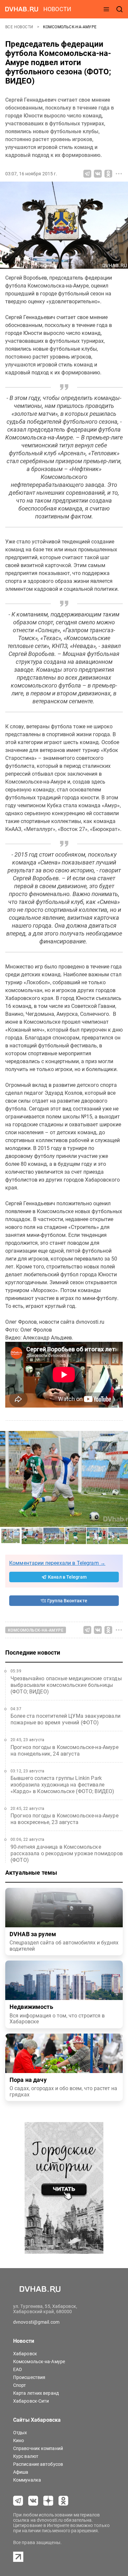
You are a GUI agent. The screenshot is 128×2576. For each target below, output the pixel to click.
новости (57, 9)
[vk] (33, 2501)
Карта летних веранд (36, 2393)
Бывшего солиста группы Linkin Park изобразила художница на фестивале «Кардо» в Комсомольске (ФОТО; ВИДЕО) (62, 1785)
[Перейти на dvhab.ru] (22, 9)
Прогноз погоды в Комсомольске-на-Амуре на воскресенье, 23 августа (64, 1819)
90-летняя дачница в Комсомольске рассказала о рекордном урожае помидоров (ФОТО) (67, 1853)
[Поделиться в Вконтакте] (98, 174)
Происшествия (29, 2377)
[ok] (63, 2501)
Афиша (21, 2472)
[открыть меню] (106, 9)
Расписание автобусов (38, 2464)
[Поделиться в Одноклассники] (108, 174)
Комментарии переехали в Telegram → (57, 1563)
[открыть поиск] (119, 9)
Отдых (20, 2433)
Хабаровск (25, 2354)
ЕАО (18, 2369)
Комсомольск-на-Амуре (70, 27)
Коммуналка (27, 2480)
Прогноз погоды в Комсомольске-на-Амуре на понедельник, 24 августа (64, 1751)
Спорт (20, 2385)
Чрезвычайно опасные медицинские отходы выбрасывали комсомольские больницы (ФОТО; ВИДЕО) (66, 1685)
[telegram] (18, 2501)
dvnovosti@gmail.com (36, 2322)
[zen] (48, 2501)
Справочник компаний (38, 2448)
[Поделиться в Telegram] (87, 174)
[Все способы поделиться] (119, 174)
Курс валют (26, 2456)
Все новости (20, 27)
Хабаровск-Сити (31, 2401)
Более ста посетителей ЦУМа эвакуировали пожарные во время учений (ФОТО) (65, 1719)
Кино (19, 2440)
